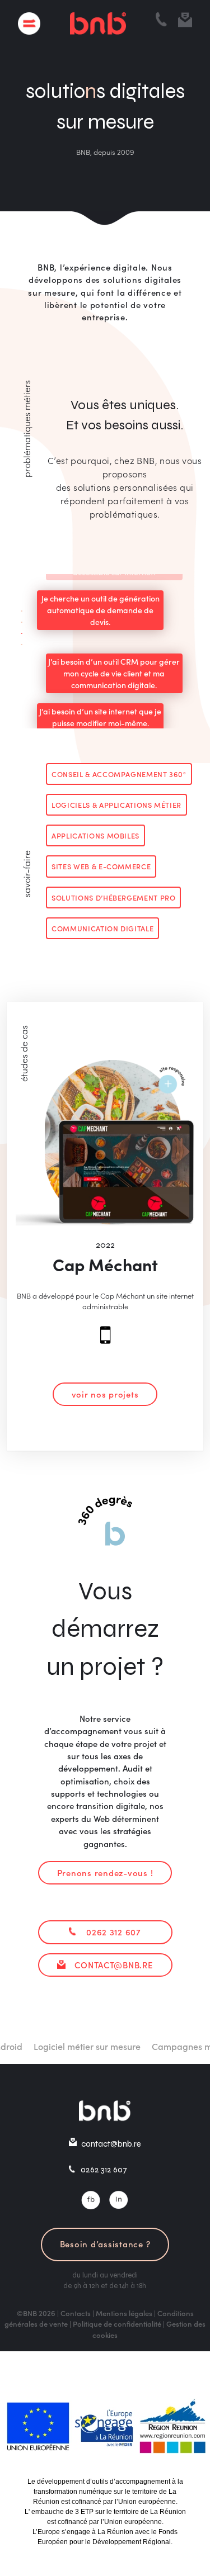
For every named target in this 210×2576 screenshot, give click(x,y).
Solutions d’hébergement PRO (113, 897)
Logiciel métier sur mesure (76, 2046)
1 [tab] (15, 609)
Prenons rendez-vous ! (105, 1872)
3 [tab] (15, 631)
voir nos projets (105, 1394)
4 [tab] (15, 642)
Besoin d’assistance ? (105, 2244)
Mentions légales (124, 2313)
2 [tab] (15, 620)
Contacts (76, 2313)
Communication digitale (102, 928)
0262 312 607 (114, 1932)
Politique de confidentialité (117, 2324)
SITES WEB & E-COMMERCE (101, 866)
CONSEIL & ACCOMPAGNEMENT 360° (119, 774)
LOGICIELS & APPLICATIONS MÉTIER (116, 804)
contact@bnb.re (113, 1965)
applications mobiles (95, 835)
